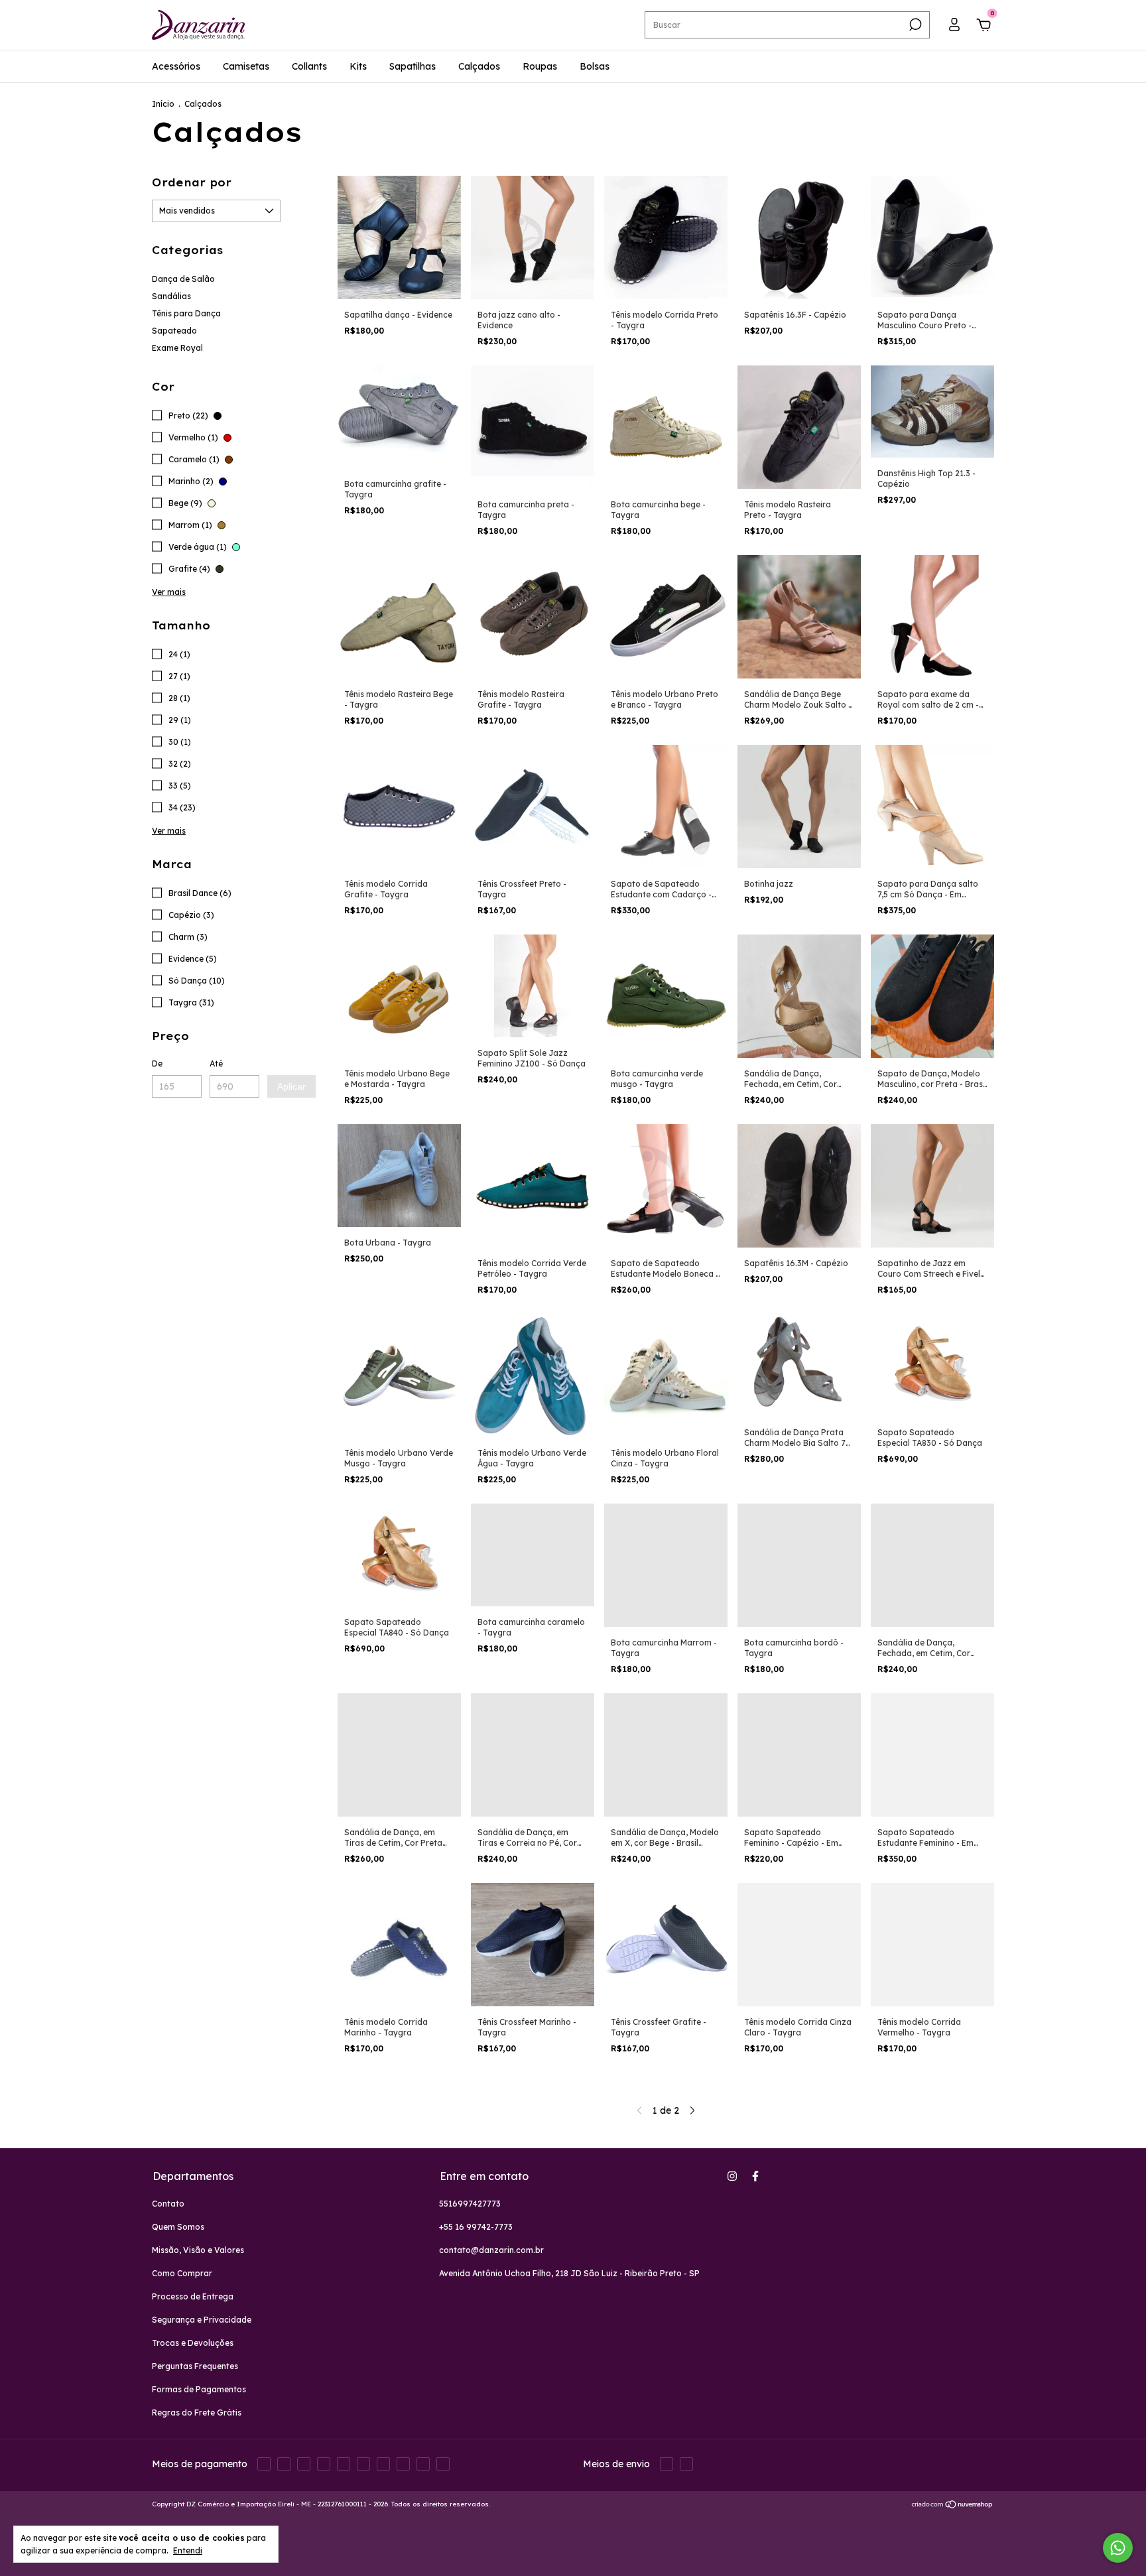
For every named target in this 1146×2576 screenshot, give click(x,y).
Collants (309, 66)
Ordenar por (192, 182)
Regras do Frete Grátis (197, 2413)
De (157, 1063)
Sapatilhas (413, 66)
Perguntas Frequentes (195, 2366)
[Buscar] (914, 25)
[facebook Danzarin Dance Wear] (755, 2176)
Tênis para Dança (186, 313)
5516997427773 (470, 2204)
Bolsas (595, 66)
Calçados (479, 66)
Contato (168, 2204)
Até (216, 1063)
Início (163, 104)
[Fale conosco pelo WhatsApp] (1118, 2548)
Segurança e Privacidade (202, 2320)
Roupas (540, 66)
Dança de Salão (183, 279)
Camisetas (246, 66)
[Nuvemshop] (953, 2506)
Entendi (188, 2550)
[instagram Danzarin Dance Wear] (732, 2176)
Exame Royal (177, 348)
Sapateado (174, 331)
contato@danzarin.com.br (491, 2250)
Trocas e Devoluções (193, 2343)
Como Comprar (182, 2273)
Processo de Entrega (193, 2296)
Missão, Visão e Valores (198, 2250)
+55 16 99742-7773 (476, 2227)
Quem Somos (178, 2227)
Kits (358, 66)
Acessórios (176, 66)
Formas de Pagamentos (199, 2389)
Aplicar (291, 1086)
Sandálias (171, 296)
